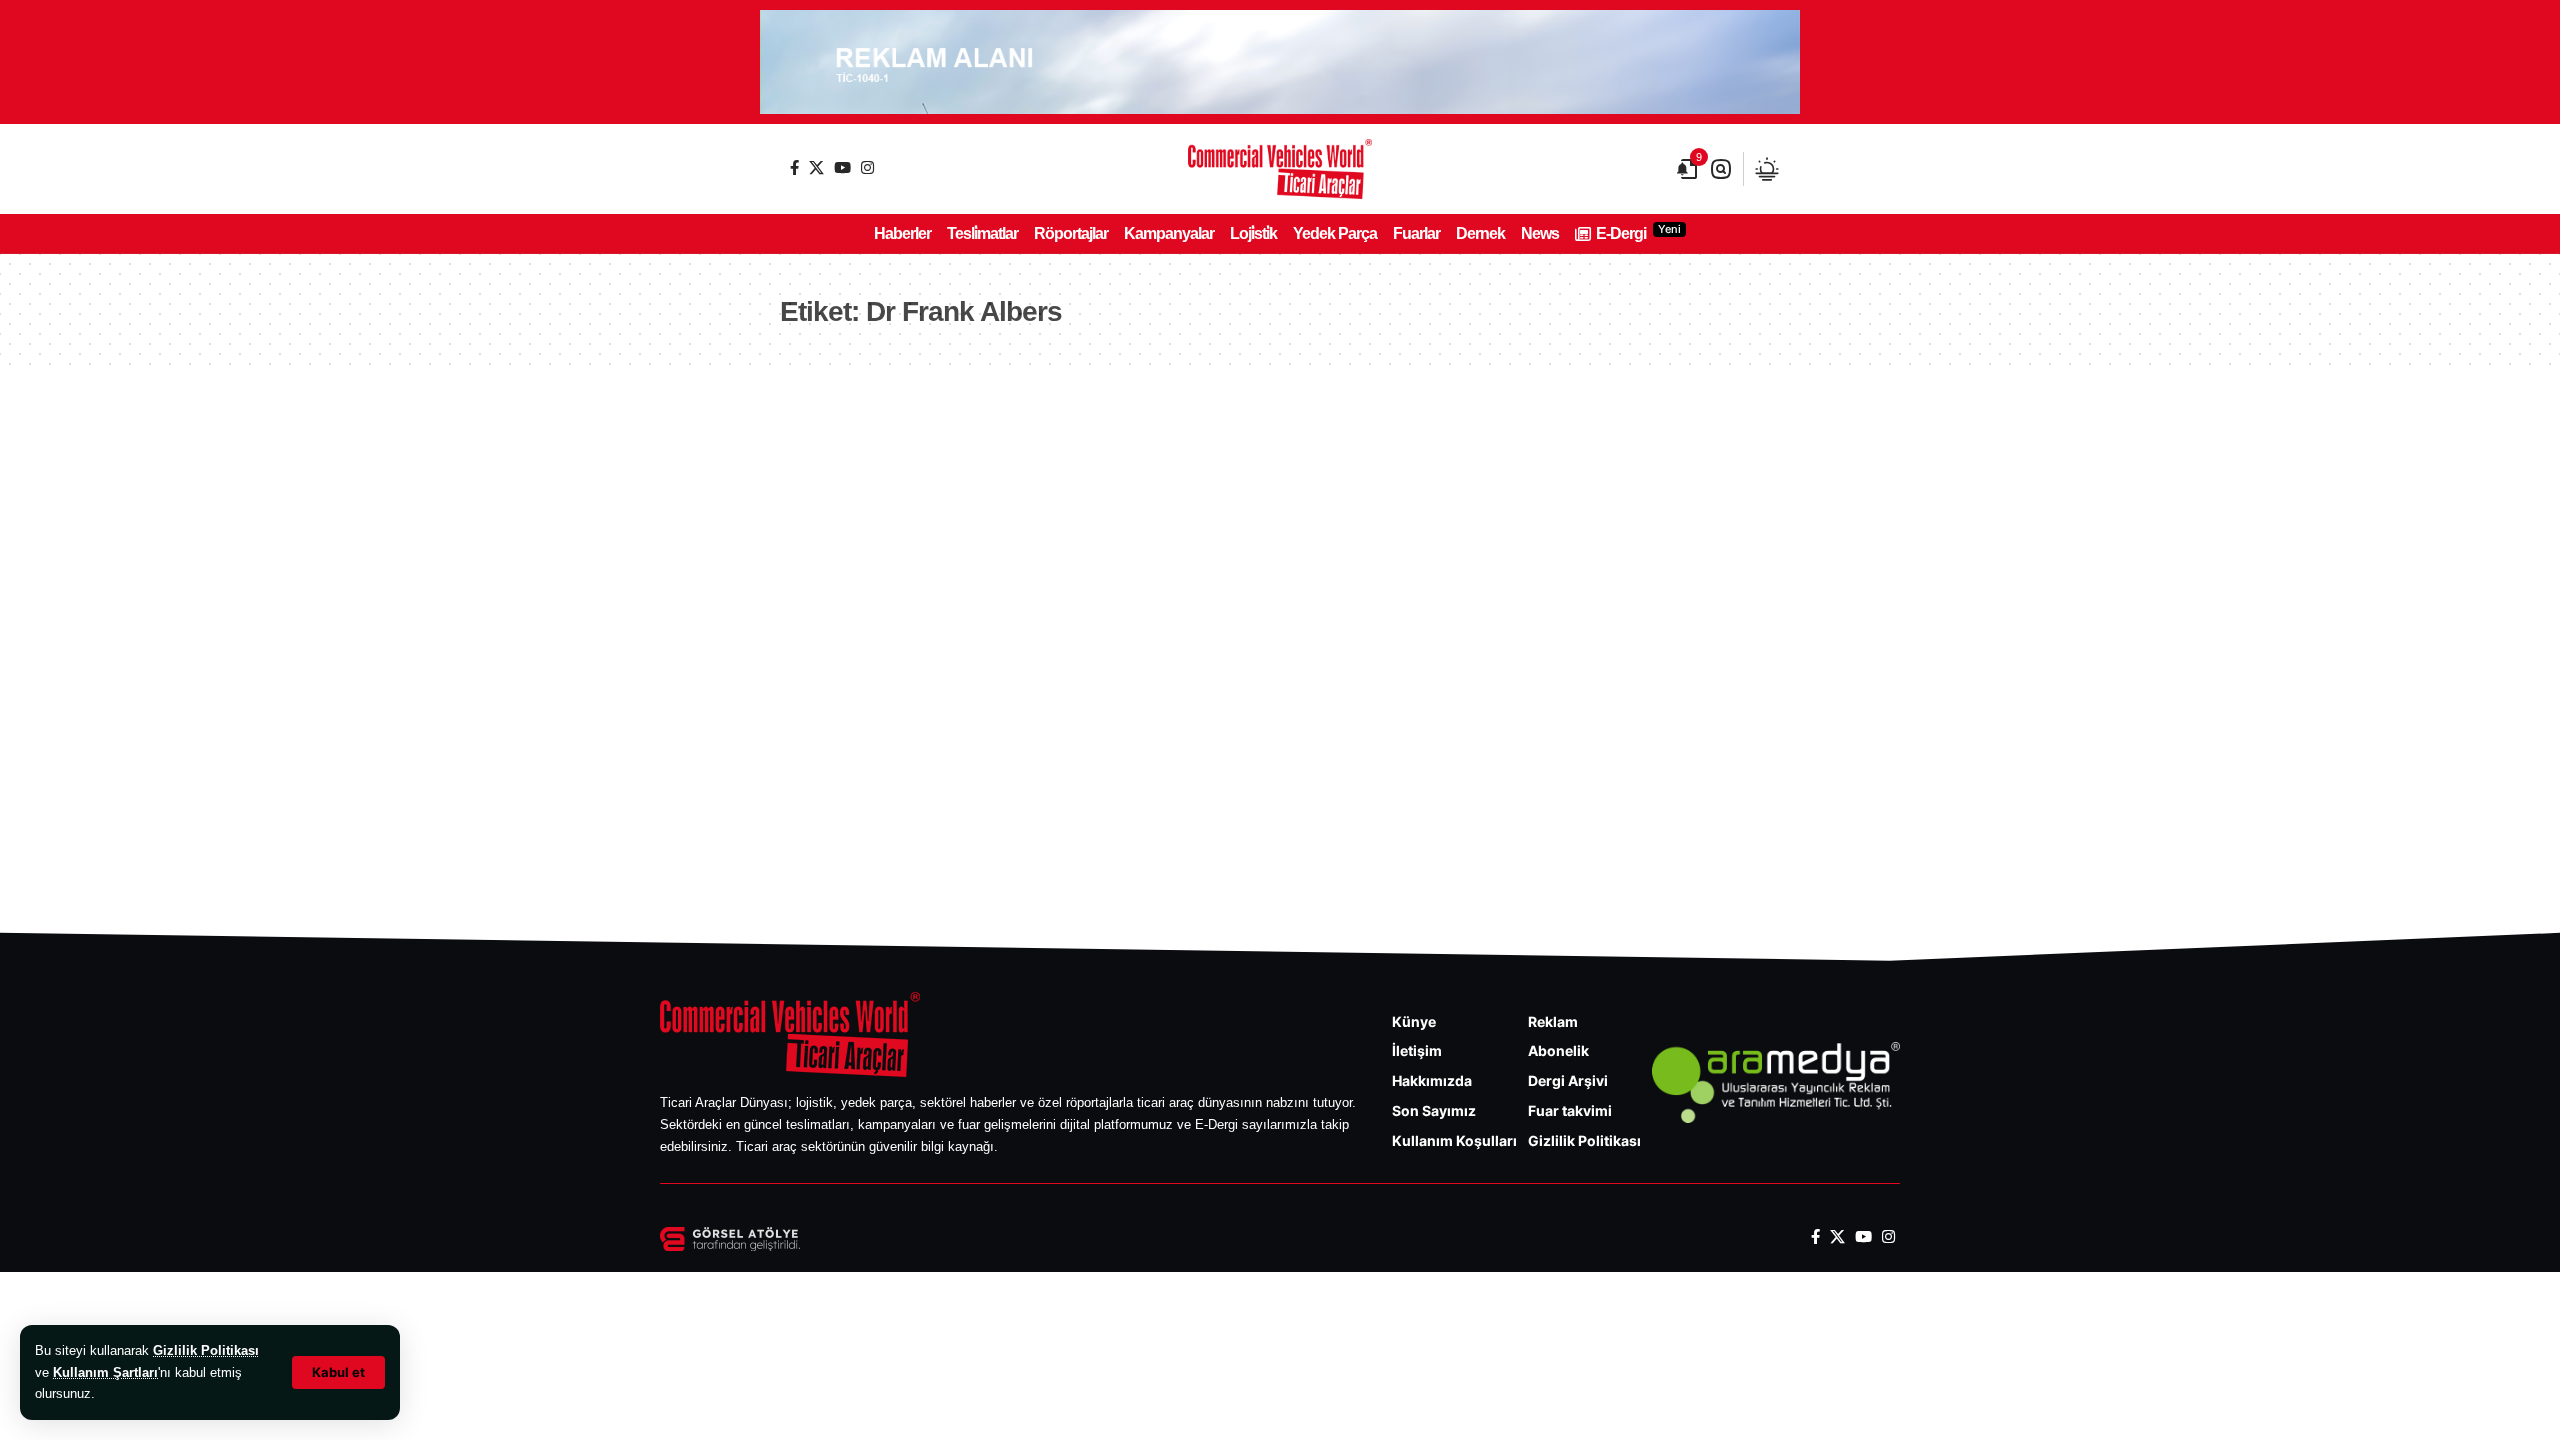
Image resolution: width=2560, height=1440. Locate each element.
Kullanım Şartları (105, 1372)
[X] (816, 167)
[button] (338, 1372)
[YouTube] (842, 167)
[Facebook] (794, 167)
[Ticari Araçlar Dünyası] (1280, 169)
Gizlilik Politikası (206, 1350)
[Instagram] (867, 167)
